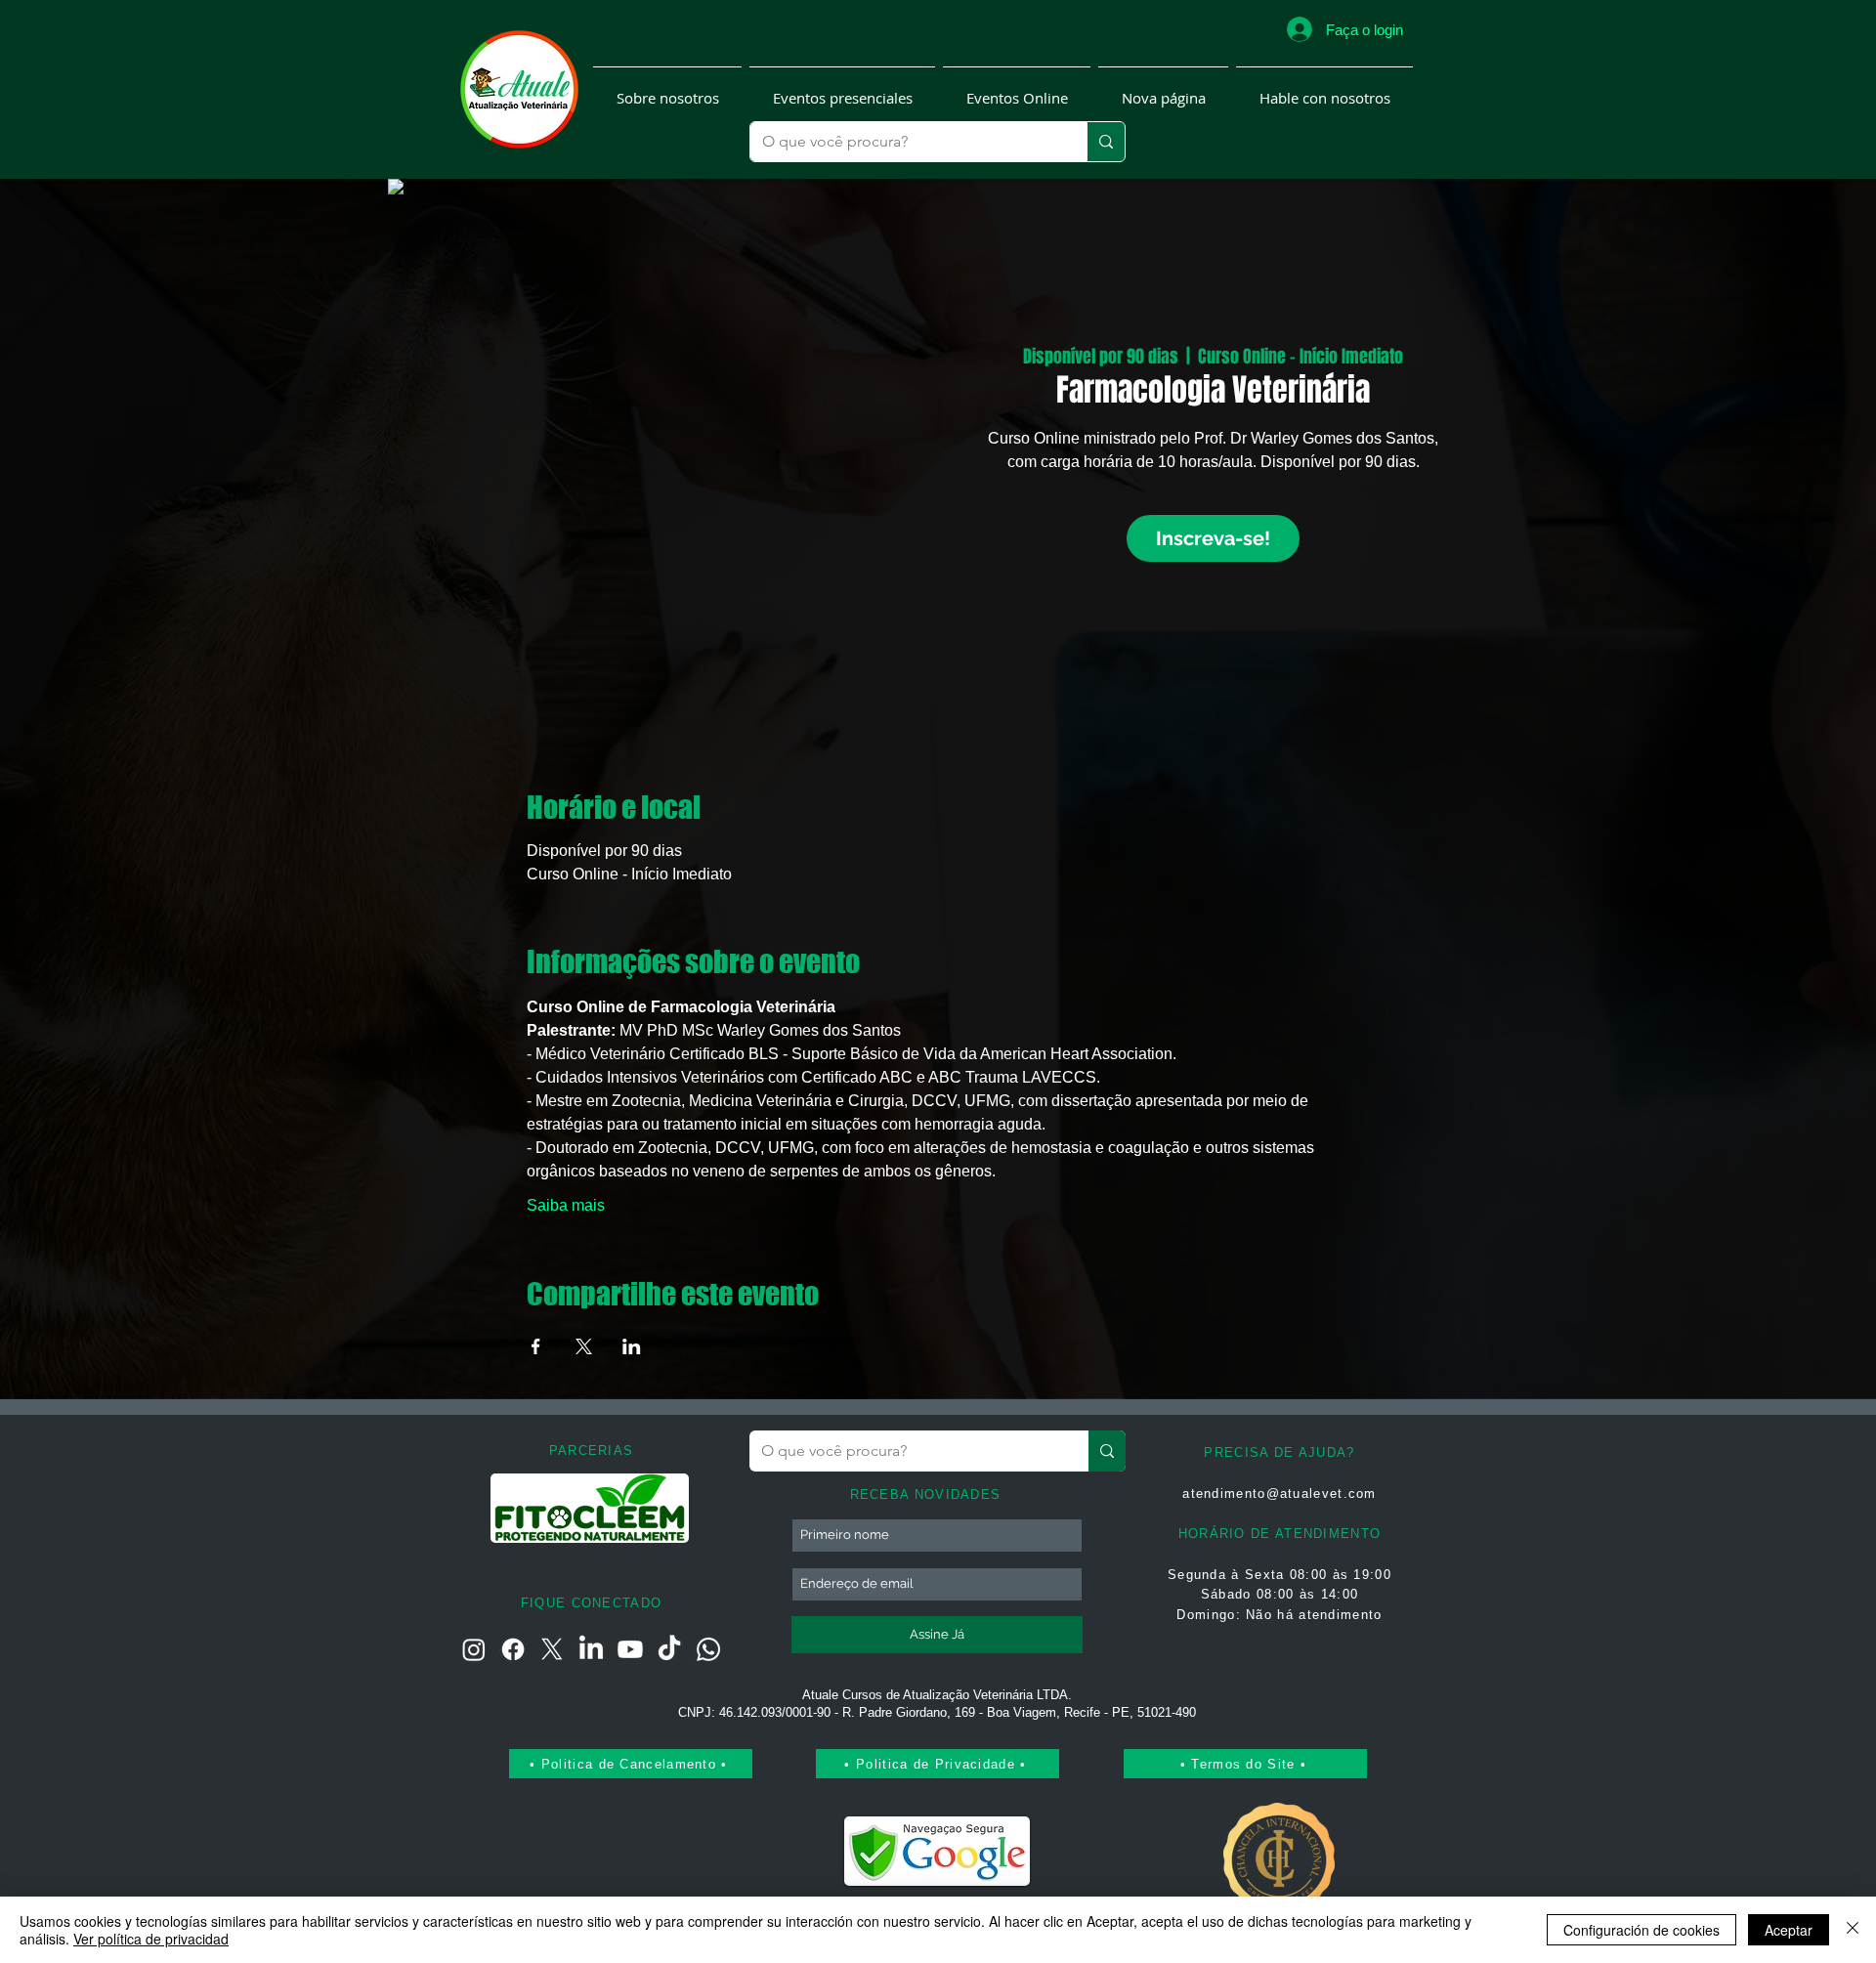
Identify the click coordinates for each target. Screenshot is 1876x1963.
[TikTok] (669, 1649)
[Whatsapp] (708, 1649)
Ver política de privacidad (151, 1939)
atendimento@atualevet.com (1279, 1494)
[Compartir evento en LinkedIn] (632, 1346)
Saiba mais (566, 1205)
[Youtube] (630, 1649)
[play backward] (515, 1508)
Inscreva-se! (1213, 538)
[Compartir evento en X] (584, 1346)
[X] (552, 1649)
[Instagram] (474, 1649)
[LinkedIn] (591, 1649)
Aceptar (1789, 1930)
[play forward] (666, 1508)
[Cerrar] (1853, 1930)
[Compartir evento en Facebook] (536, 1346)
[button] (667, 89)
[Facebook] (513, 1649)
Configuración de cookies (1641, 1930)
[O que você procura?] (1106, 142)
